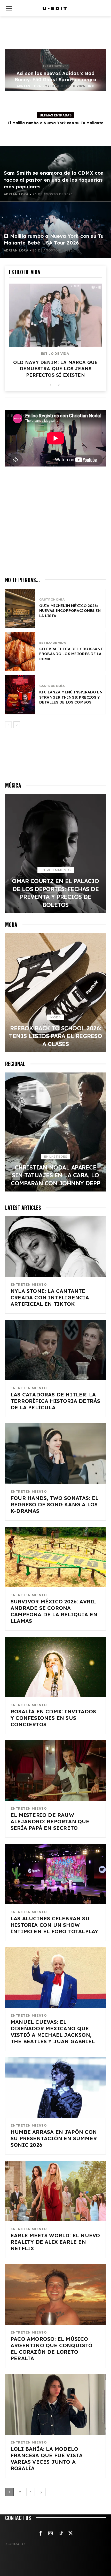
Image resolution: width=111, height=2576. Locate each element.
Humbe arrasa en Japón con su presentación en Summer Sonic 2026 (54, 2138)
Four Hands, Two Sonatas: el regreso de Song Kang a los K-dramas (54, 1504)
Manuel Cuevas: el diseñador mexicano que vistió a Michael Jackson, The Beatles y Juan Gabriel (53, 2032)
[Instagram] (51, 2534)
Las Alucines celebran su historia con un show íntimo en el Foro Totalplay (54, 1925)
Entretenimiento (56, 66)
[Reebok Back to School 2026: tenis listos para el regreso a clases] (55, 993)
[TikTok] (61, 2534)
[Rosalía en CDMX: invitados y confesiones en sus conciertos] (55, 1667)
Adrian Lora (29, 86)
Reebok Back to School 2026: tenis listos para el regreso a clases (55, 1036)
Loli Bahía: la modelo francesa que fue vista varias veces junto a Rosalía (47, 2459)
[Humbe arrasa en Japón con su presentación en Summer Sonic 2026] (55, 2088)
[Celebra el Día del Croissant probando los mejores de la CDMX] (20, 652)
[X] (71, 2534)
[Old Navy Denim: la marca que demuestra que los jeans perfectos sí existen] (55, 315)
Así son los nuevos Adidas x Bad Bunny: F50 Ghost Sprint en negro (55, 76)
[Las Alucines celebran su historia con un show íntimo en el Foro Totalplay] (55, 1874)
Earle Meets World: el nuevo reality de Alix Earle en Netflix (55, 2242)
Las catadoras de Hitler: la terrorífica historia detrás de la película (55, 1401)
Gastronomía (52, 600)
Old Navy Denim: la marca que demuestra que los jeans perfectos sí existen (55, 369)
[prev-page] (50, 385)
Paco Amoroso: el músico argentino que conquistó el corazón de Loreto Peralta (52, 2349)
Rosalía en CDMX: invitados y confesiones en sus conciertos (53, 1718)
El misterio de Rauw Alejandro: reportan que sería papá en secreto (50, 1821)
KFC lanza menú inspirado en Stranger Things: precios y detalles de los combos (71, 697)
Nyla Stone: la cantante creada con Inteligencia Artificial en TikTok (50, 1297)
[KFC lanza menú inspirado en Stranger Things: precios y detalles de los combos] (20, 695)
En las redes (55, 1156)
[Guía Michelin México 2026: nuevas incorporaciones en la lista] (20, 608)
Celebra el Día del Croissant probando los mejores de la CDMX (71, 654)
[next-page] (59, 385)
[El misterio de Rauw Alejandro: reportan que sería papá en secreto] (55, 1771)
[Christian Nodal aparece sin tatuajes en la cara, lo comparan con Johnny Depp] (55, 1132)
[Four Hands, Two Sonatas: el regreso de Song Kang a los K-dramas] (55, 1454)
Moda (56, 1017)
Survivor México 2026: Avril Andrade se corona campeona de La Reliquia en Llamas (54, 1611)
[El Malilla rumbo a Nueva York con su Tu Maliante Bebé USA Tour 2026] (55, 230)
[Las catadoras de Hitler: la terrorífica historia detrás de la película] (55, 1350)
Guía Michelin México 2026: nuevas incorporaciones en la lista (70, 611)
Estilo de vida (55, 354)
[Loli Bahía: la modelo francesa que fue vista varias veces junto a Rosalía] (55, 2404)
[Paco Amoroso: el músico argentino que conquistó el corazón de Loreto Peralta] (55, 2294)
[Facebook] (41, 2534)
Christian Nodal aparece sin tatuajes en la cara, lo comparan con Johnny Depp (55, 1175)
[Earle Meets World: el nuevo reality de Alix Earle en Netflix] (55, 2191)
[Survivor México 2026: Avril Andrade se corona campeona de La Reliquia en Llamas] (55, 1557)
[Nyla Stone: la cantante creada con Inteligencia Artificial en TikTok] (55, 1247)
